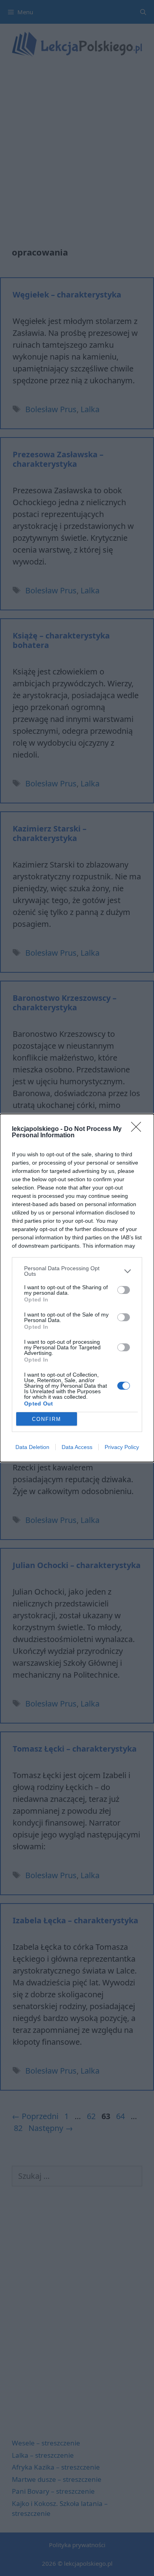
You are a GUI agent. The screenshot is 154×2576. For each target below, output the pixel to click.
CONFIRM (47, 1419)
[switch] (124, 1290)
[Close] (139, 1129)
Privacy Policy (122, 1447)
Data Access (77, 1447)
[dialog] (77, 1288)
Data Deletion (32, 1447)
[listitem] (77, 1271)
